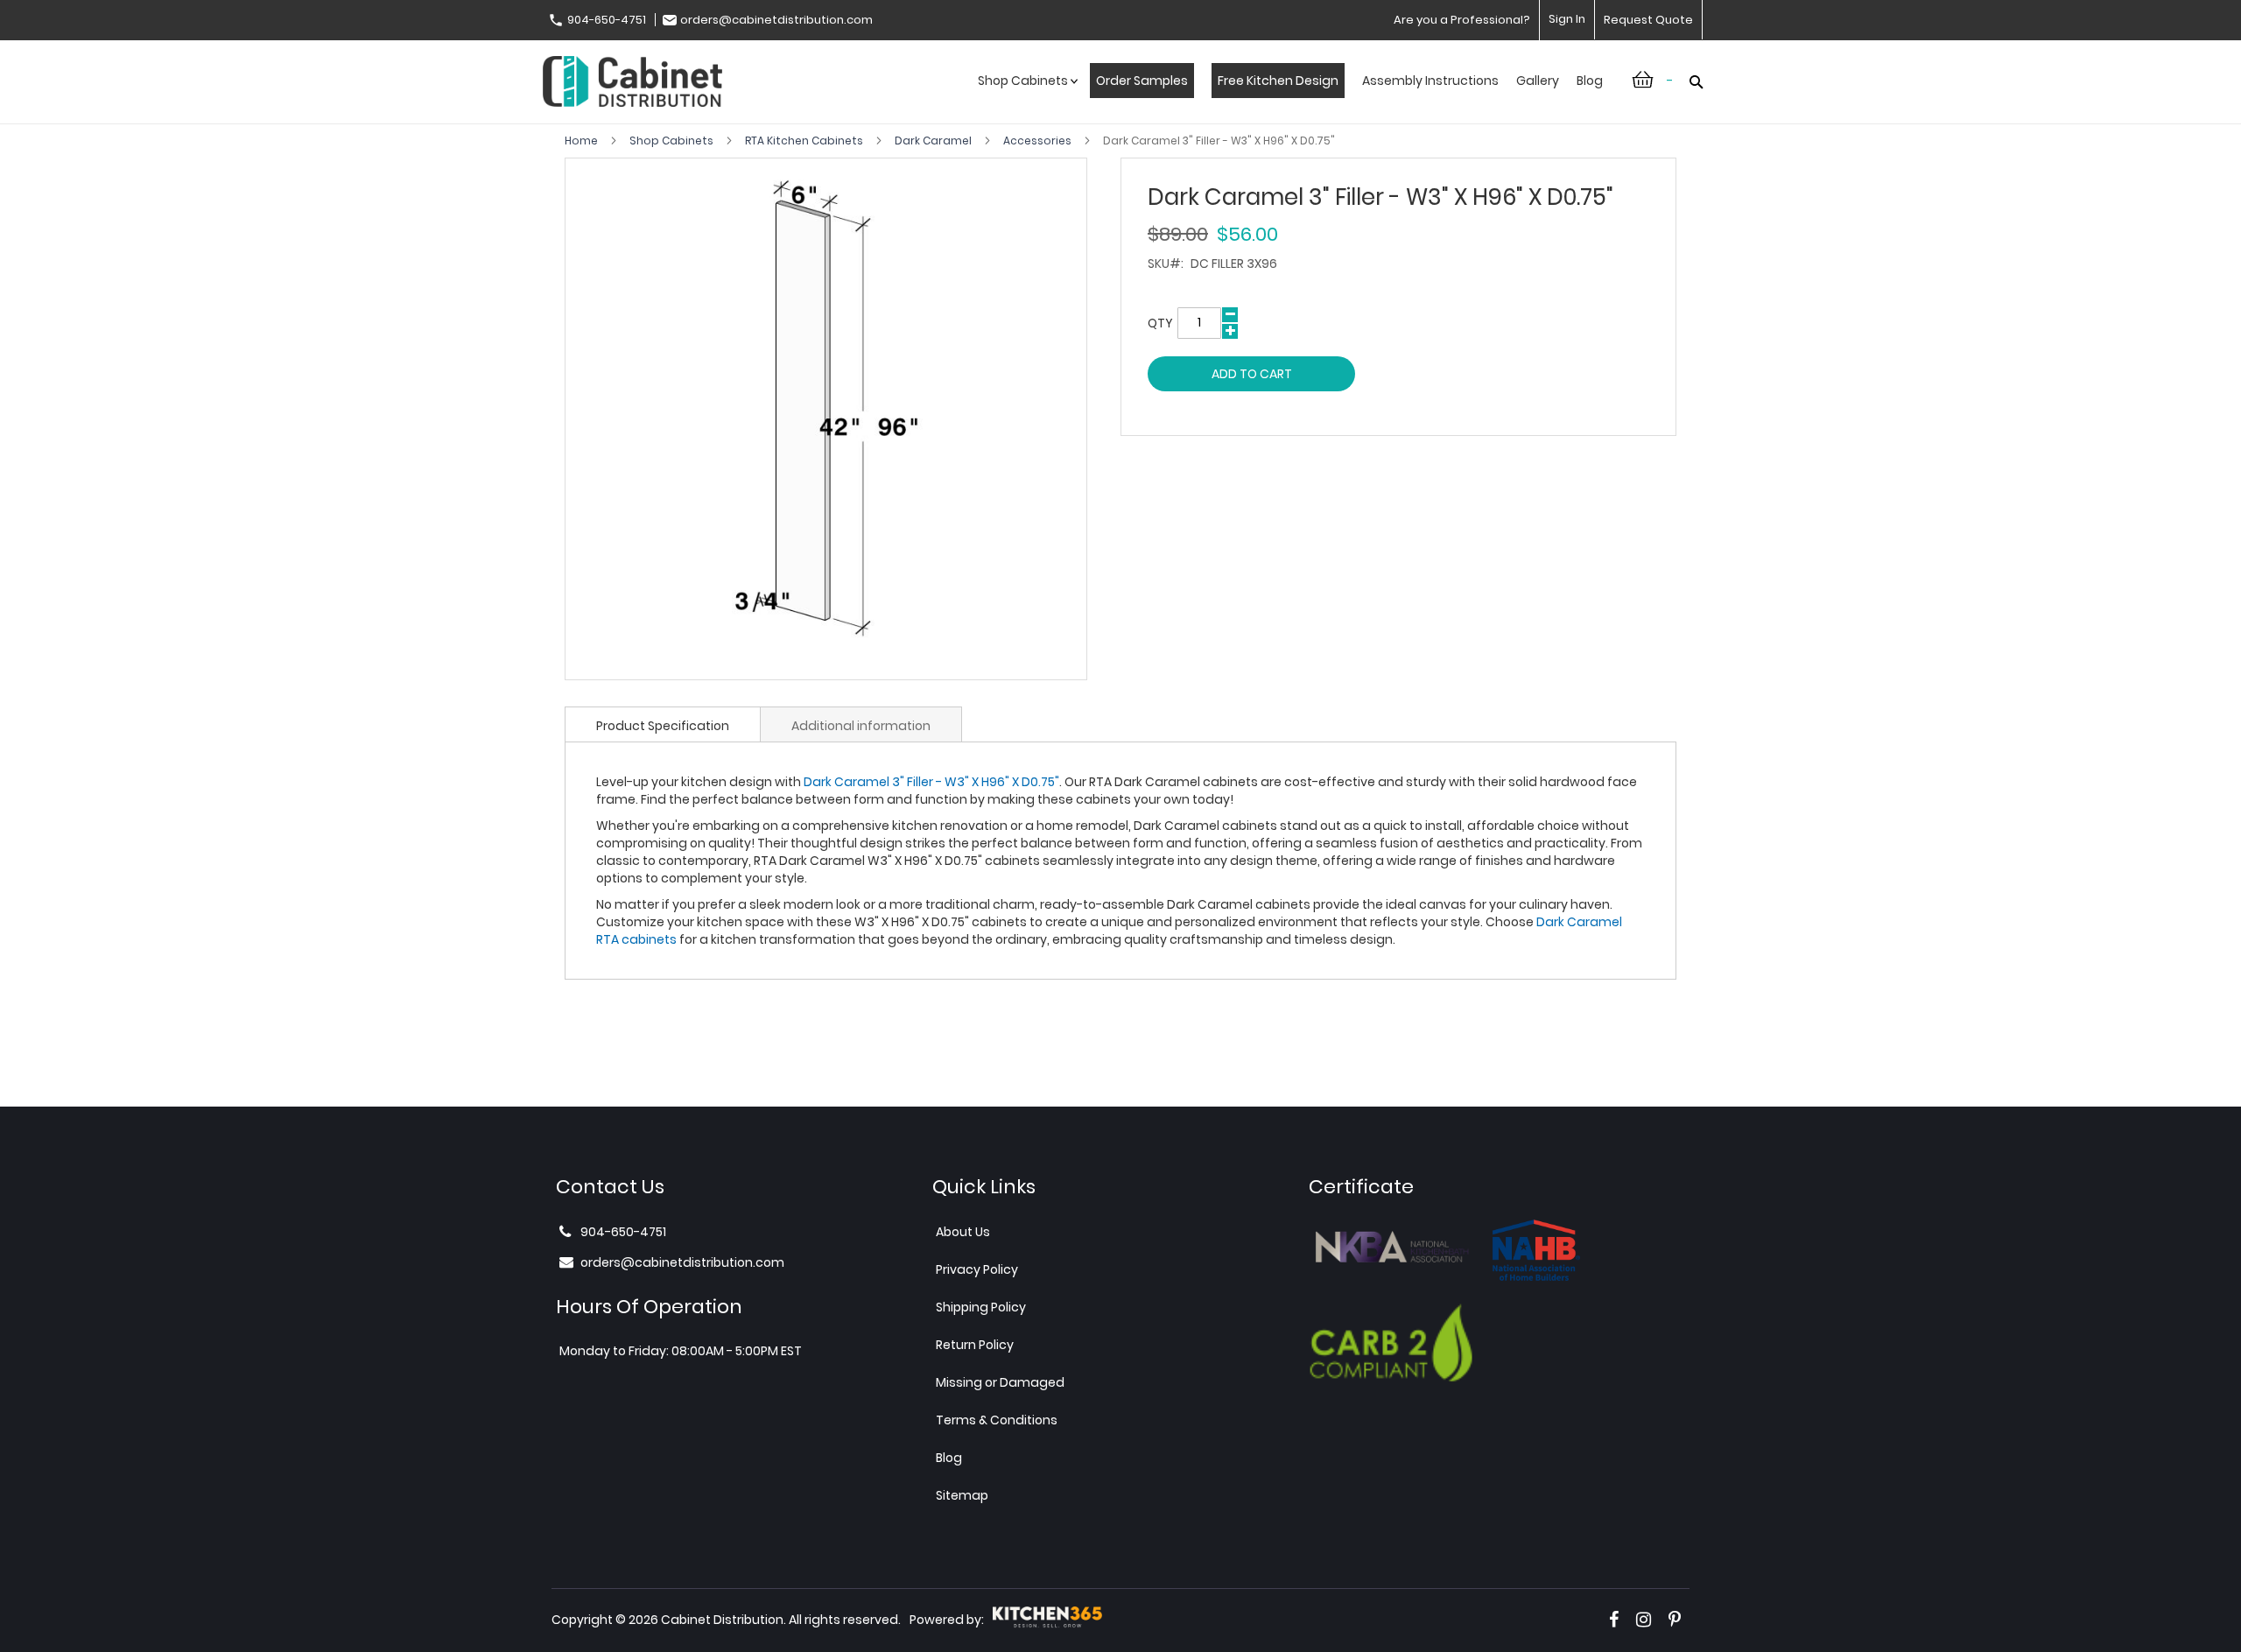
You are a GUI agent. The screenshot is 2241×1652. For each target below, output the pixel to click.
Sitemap (962, 1495)
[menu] (1290, 99)
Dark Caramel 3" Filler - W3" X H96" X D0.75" (931, 782)
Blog (949, 1458)
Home (583, 141)
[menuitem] (1025, 99)
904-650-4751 (607, 20)
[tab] (663, 724)
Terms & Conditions (997, 1420)
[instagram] (1644, 1620)
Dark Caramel (934, 141)
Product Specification (663, 726)
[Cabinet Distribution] (632, 84)
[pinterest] (1675, 1620)
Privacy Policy (977, 1269)
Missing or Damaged (1000, 1382)
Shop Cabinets (673, 141)
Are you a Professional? (1462, 20)
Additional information (861, 726)
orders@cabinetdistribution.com (776, 20)
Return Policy (975, 1345)
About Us (963, 1232)
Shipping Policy (981, 1307)
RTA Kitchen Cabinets (805, 141)
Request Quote (1648, 20)
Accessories (1039, 141)
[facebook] (1614, 1620)
